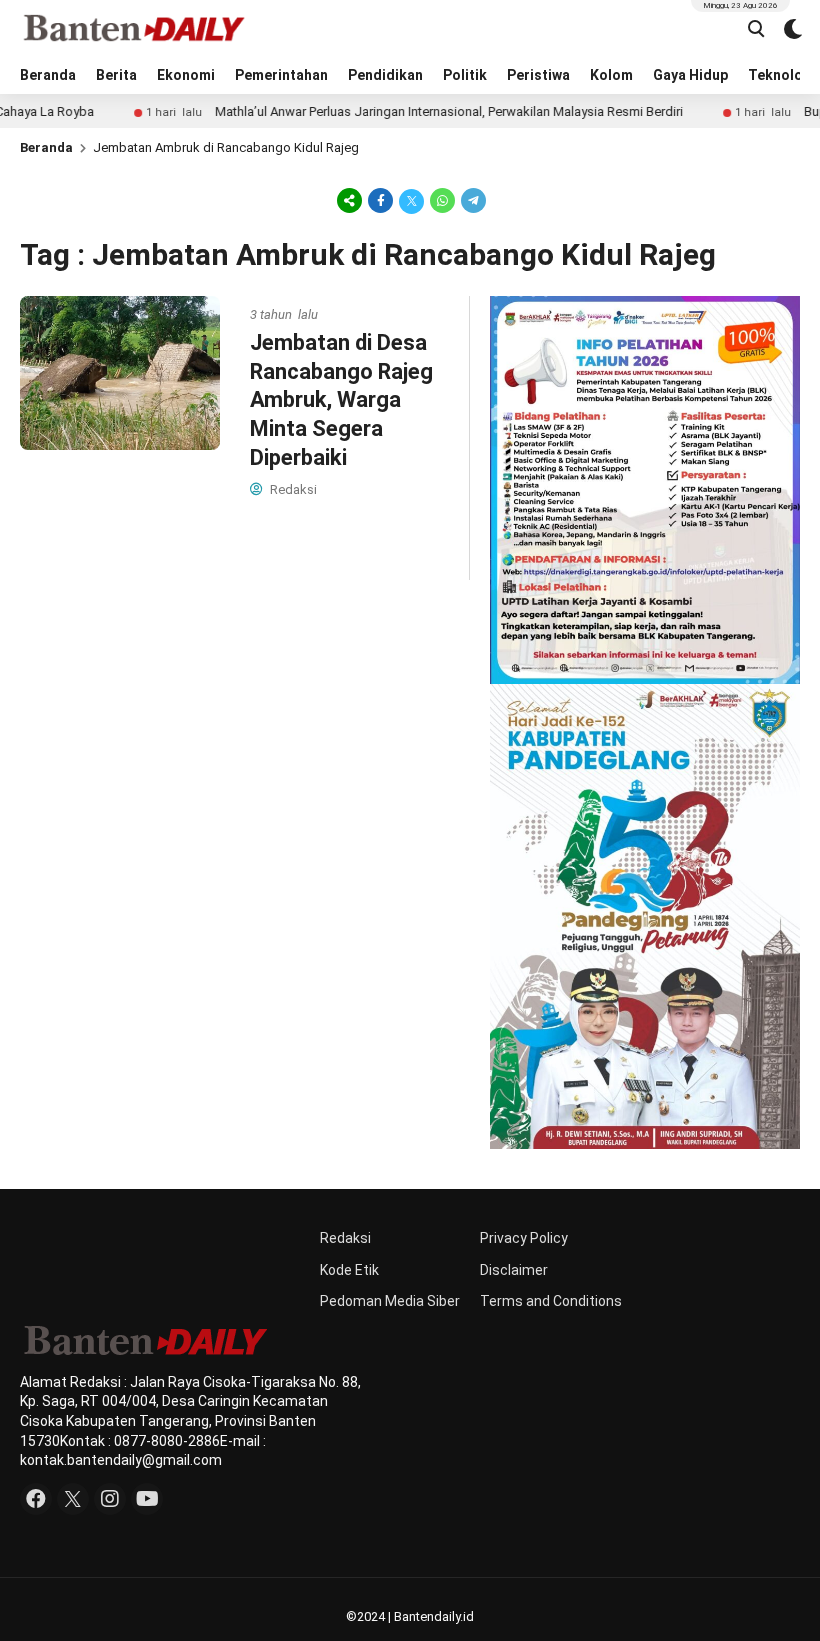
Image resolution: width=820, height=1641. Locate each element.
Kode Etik (349, 1270)
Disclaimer (514, 1270)
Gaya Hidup (690, 75)
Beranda (48, 75)
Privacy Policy (524, 1238)
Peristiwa (538, 75)
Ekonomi (186, 75)
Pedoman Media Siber (390, 1301)
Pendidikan (385, 75)
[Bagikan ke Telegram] (472, 200)
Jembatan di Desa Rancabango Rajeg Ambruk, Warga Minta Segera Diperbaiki (341, 399)
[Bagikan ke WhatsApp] (442, 200)
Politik (465, 75)
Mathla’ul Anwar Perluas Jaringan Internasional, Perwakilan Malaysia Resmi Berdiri (405, 111)
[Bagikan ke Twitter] (411, 200)
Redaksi (345, 1238)
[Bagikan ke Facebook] (380, 200)
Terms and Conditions (551, 1301)
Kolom (611, 75)
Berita (116, 75)
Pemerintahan (281, 75)
